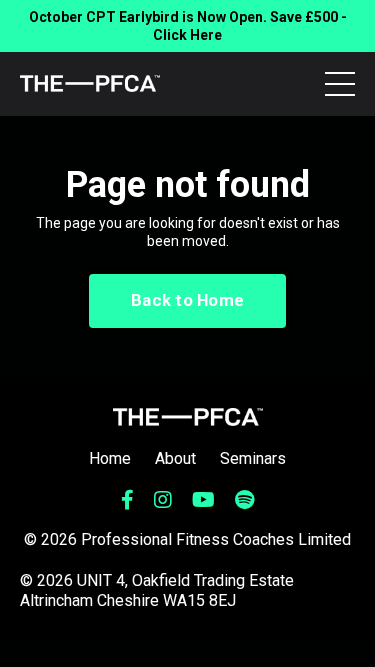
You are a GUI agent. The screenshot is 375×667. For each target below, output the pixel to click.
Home (110, 458)
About (175, 458)
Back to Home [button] (187, 300)
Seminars (253, 458)
